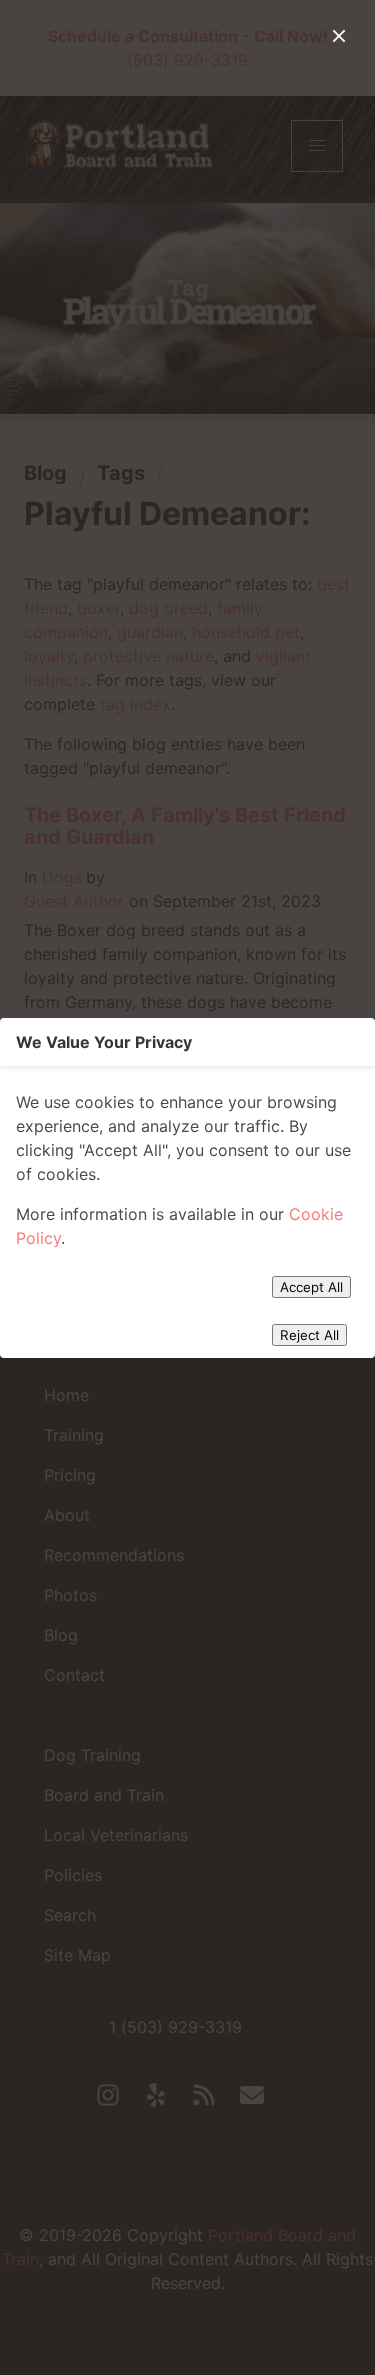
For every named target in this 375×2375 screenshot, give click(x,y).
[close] (339, 36)
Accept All (311, 1287)
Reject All (309, 1335)
